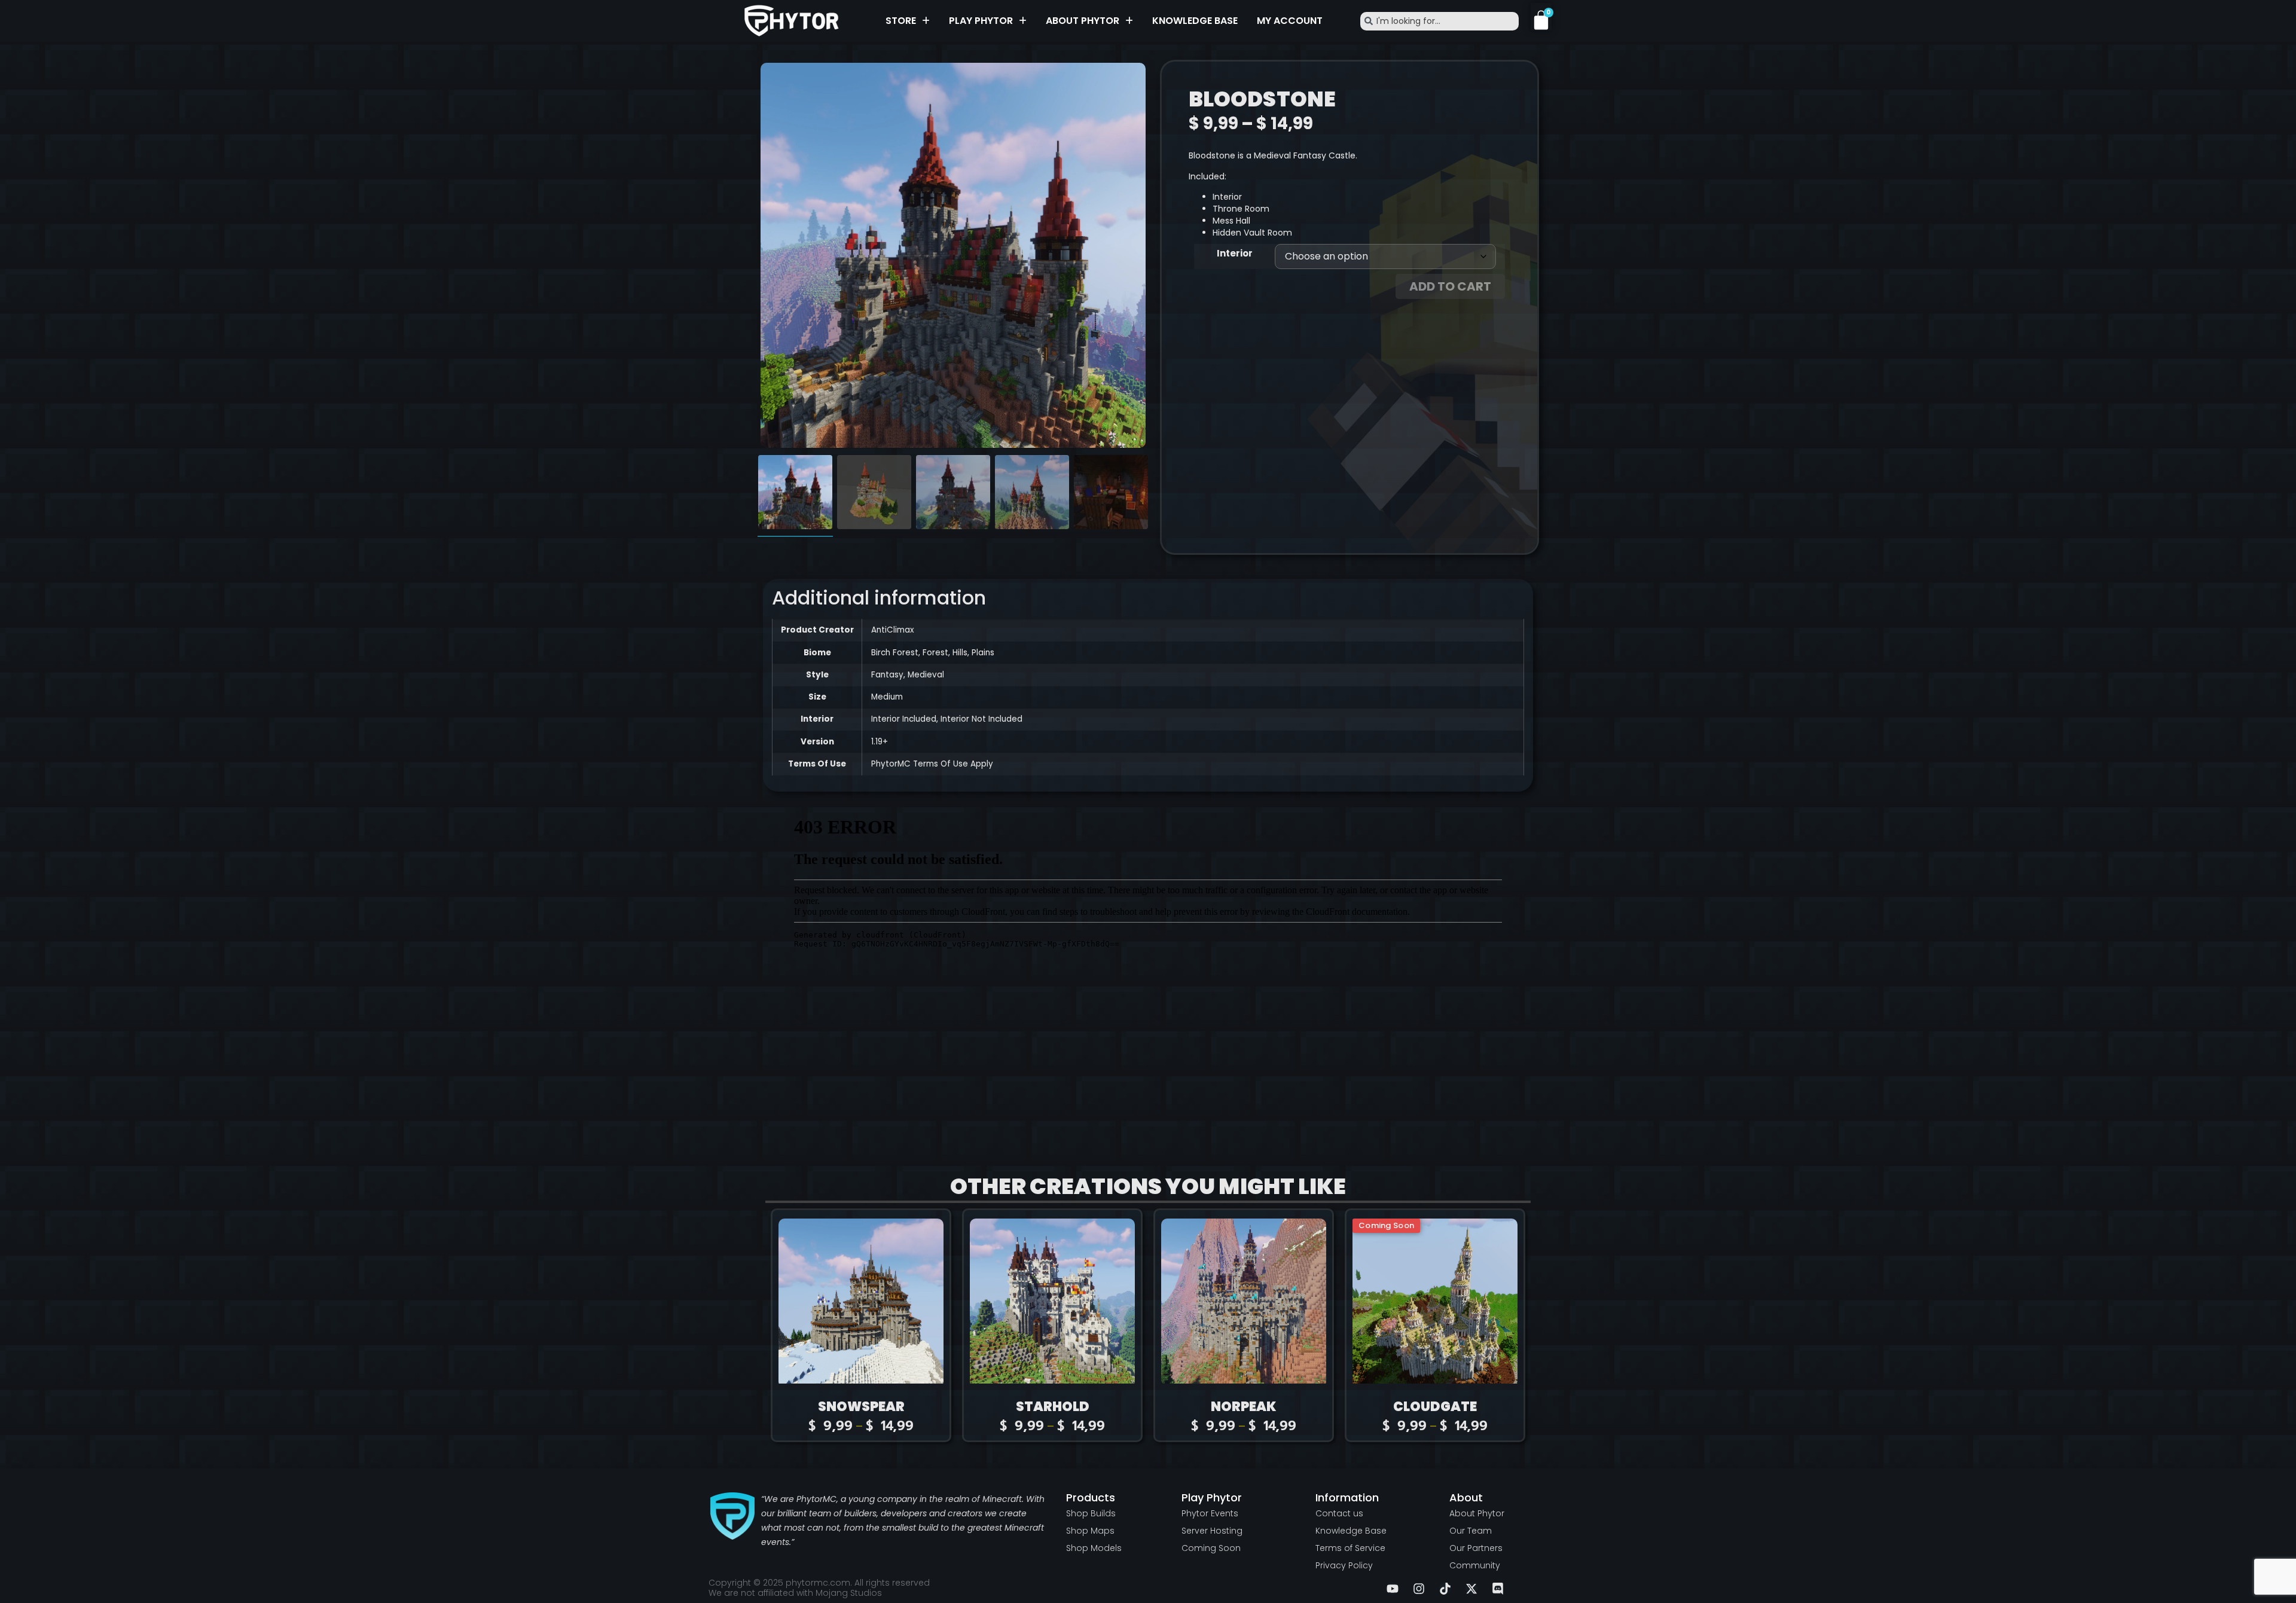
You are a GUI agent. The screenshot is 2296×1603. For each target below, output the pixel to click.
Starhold (1053, 1407)
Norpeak (1244, 1407)
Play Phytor (981, 21)
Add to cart (1450, 286)
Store (901, 21)
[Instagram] (1419, 1589)
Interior (1235, 253)
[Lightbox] (1131, 77)
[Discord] (1498, 1589)
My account (1290, 21)
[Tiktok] (1445, 1589)
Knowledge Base (1195, 21)
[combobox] (1439, 21)
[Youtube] (1393, 1589)
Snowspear (861, 1407)
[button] (908, 21)
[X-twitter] (1471, 1589)
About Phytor (1083, 21)
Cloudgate (1435, 1407)
